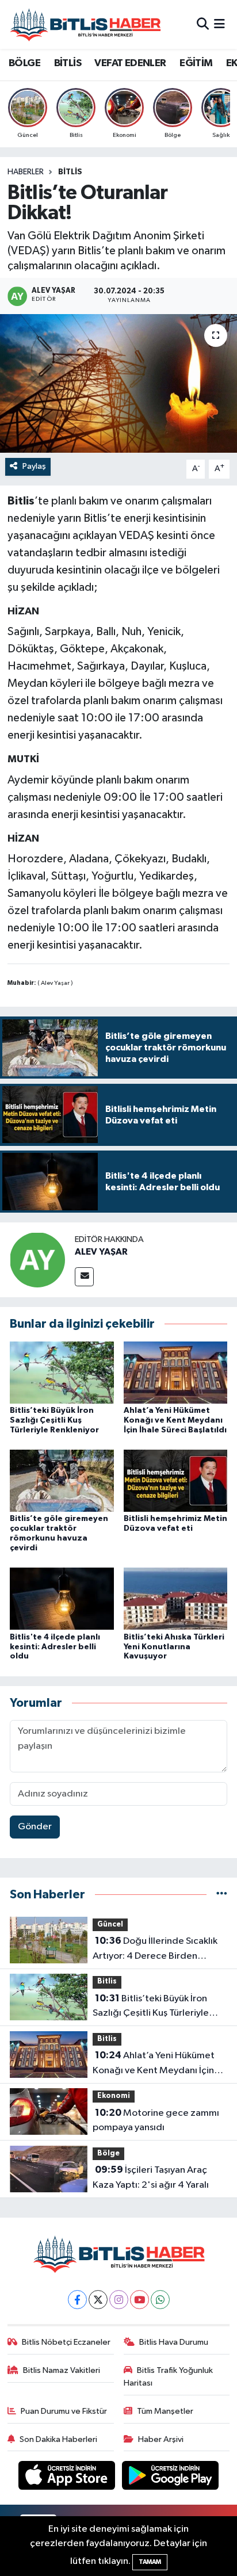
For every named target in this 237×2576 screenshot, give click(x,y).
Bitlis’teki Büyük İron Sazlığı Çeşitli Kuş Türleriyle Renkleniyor (54, 1420)
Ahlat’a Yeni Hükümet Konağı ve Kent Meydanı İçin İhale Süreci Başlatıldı (175, 1420)
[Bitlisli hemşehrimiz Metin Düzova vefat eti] (176, 1480)
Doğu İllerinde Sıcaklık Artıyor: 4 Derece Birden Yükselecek (155, 1950)
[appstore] (68, 2478)
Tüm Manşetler (165, 2411)
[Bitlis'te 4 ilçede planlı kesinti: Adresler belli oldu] (62, 1598)
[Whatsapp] (160, 2300)
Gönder (35, 1827)
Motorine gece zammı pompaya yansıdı (156, 2120)
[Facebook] (77, 2300)
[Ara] (203, 24)
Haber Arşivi (161, 2439)
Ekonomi (114, 2096)
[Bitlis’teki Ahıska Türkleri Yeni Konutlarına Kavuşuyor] (176, 1598)
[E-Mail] (84, 1277)
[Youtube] (139, 2300)
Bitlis (70, 172)
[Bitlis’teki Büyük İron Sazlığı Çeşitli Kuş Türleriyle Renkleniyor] (62, 1372)
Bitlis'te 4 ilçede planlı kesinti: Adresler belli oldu (55, 1647)
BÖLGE (24, 63)
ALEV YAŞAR (101, 1252)
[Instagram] (119, 2300)
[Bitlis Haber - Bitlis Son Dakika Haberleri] (85, 24)
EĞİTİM (196, 63)
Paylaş (34, 466)
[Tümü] (222, 1895)
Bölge (108, 2153)
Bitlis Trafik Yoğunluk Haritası (169, 2377)
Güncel (110, 1925)
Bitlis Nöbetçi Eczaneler (66, 2342)
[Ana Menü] (219, 24)
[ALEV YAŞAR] (37, 1260)
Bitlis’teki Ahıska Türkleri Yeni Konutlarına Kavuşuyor (174, 1647)
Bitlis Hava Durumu (174, 2342)
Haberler (26, 172)
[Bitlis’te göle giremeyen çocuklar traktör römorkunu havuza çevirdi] (62, 1480)
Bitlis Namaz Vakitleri (62, 2370)
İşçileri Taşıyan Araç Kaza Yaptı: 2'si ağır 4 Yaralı (151, 2177)
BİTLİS (68, 63)
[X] (98, 2300)
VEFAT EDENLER (130, 63)
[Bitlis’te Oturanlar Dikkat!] (118, 383)
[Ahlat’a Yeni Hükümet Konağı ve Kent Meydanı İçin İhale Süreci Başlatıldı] (176, 1372)
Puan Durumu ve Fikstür (64, 2411)
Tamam (150, 2562)
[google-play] (171, 2478)
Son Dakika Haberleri (58, 2439)
